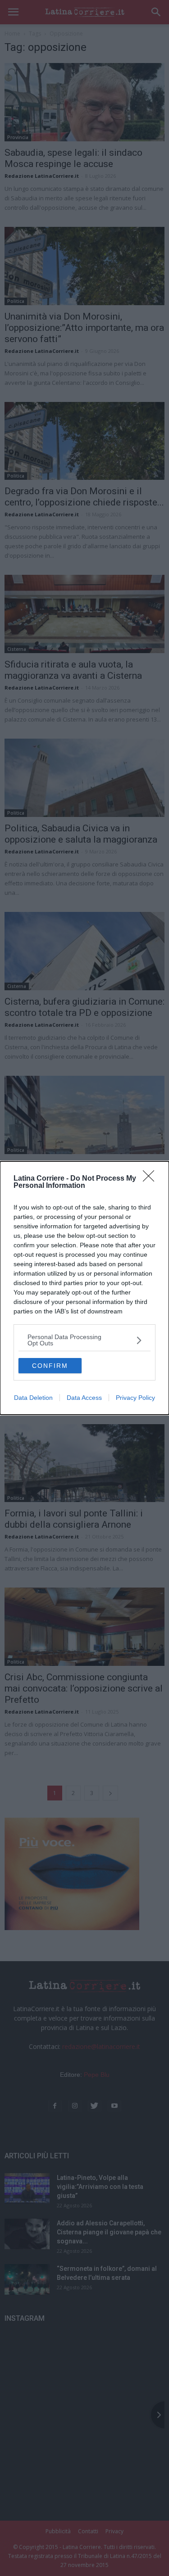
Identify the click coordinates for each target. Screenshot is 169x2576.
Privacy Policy (135, 1398)
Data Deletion (33, 1398)
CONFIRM (50, 1366)
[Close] (151, 1179)
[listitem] (84, 1340)
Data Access (84, 1398)
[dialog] (84, 1288)
